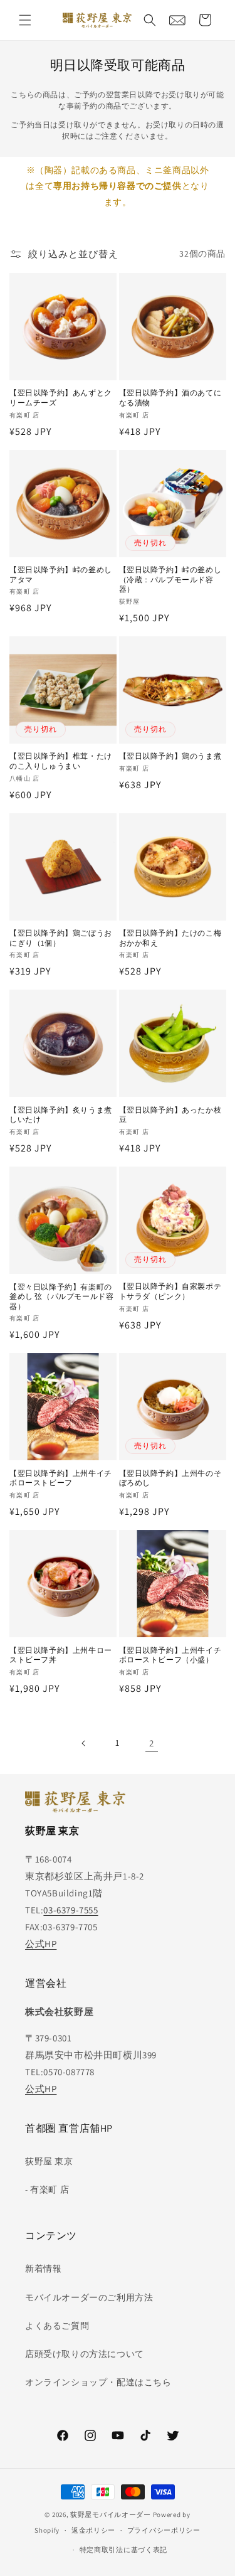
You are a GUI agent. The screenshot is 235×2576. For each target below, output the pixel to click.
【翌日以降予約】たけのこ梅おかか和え (170, 938)
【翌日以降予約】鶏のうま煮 (170, 756)
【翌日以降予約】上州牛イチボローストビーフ (61, 1478)
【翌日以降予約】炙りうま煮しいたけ (61, 1115)
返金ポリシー (93, 2530)
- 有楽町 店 (47, 2189)
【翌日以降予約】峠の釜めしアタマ (61, 575)
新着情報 (43, 2269)
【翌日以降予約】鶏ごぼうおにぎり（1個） (61, 938)
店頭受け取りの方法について (85, 2354)
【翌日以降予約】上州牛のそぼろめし (170, 1478)
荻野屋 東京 (49, 2161)
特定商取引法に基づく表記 (123, 2550)
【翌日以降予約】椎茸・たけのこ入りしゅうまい (61, 761)
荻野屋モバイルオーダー (111, 2515)
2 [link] (152, 1743)
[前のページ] (84, 1743)
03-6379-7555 (70, 1910)
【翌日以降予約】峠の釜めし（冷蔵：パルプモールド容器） (170, 579)
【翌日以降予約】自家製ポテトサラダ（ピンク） (170, 1291)
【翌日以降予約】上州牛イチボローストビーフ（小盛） (170, 1655)
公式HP (41, 1944)
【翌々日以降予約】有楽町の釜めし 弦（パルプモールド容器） (61, 1296)
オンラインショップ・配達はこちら (98, 2382)
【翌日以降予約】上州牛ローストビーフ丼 (61, 1655)
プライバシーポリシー (164, 2530)
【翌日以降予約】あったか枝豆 (170, 1115)
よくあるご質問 (57, 2326)
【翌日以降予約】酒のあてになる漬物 (170, 398)
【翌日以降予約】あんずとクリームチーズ (61, 398)
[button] (25, 20)
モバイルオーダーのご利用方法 (89, 2297)
